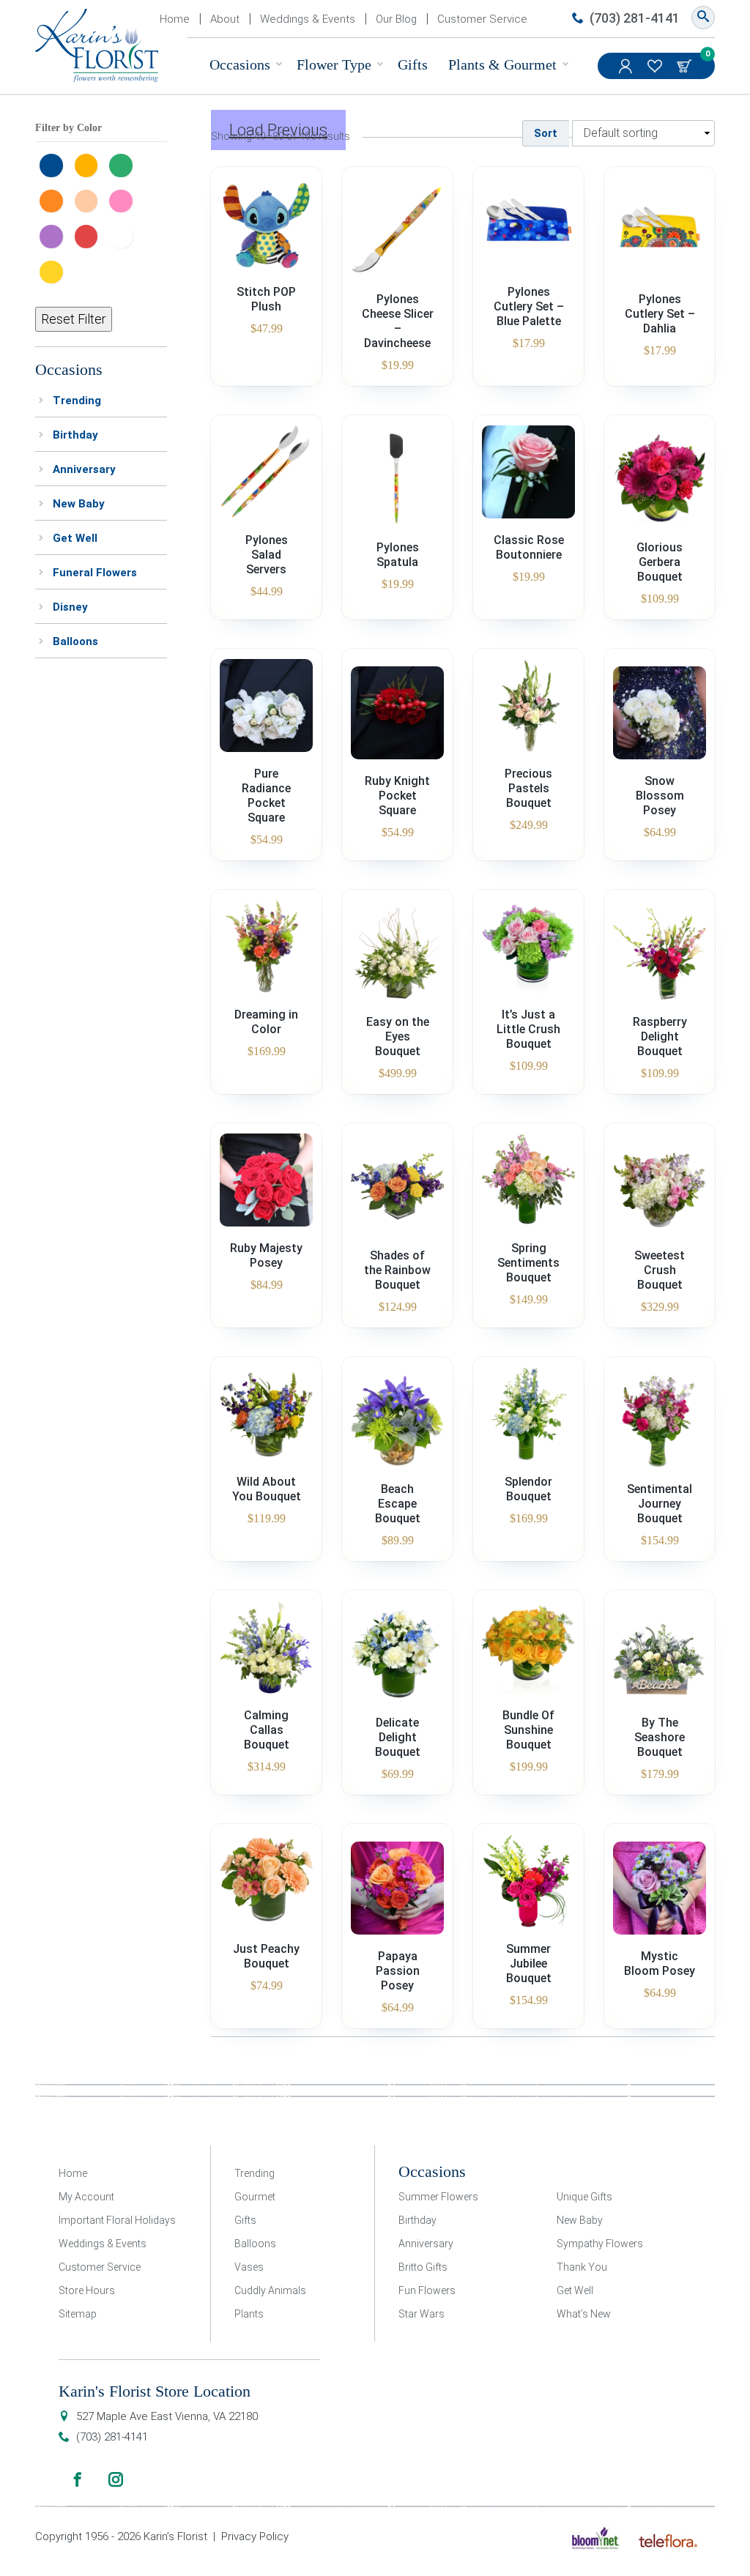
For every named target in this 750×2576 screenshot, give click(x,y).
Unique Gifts (584, 2197)
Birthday (75, 435)
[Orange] (55, 199)
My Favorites (656, 66)
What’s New (584, 2314)
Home (175, 19)
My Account (627, 66)
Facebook (78, 2479)
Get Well (75, 538)
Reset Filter (74, 319)
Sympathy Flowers (600, 2244)
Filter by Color (68, 128)
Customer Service (482, 19)
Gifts (413, 64)
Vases (249, 2267)
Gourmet (255, 2197)
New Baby (79, 504)
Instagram (116, 2479)
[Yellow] (55, 270)
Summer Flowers (438, 2197)
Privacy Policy (255, 2536)
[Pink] (125, 199)
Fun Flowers (427, 2290)
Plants (249, 2314)
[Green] (125, 163)
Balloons (75, 641)
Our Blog (396, 19)
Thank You (582, 2267)
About (225, 19)
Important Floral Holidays (117, 2220)
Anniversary (84, 469)
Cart (686, 66)
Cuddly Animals (270, 2290)
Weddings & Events (308, 19)
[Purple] (55, 234)
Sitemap (78, 2314)
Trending (77, 401)
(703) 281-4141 (635, 18)
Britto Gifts (423, 2267)
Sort (546, 133)
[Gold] (90, 163)
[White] (125, 234)
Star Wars (422, 2314)
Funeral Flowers (95, 573)
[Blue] (55, 163)
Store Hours (87, 2290)
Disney (70, 607)
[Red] (90, 234)
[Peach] (90, 199)
